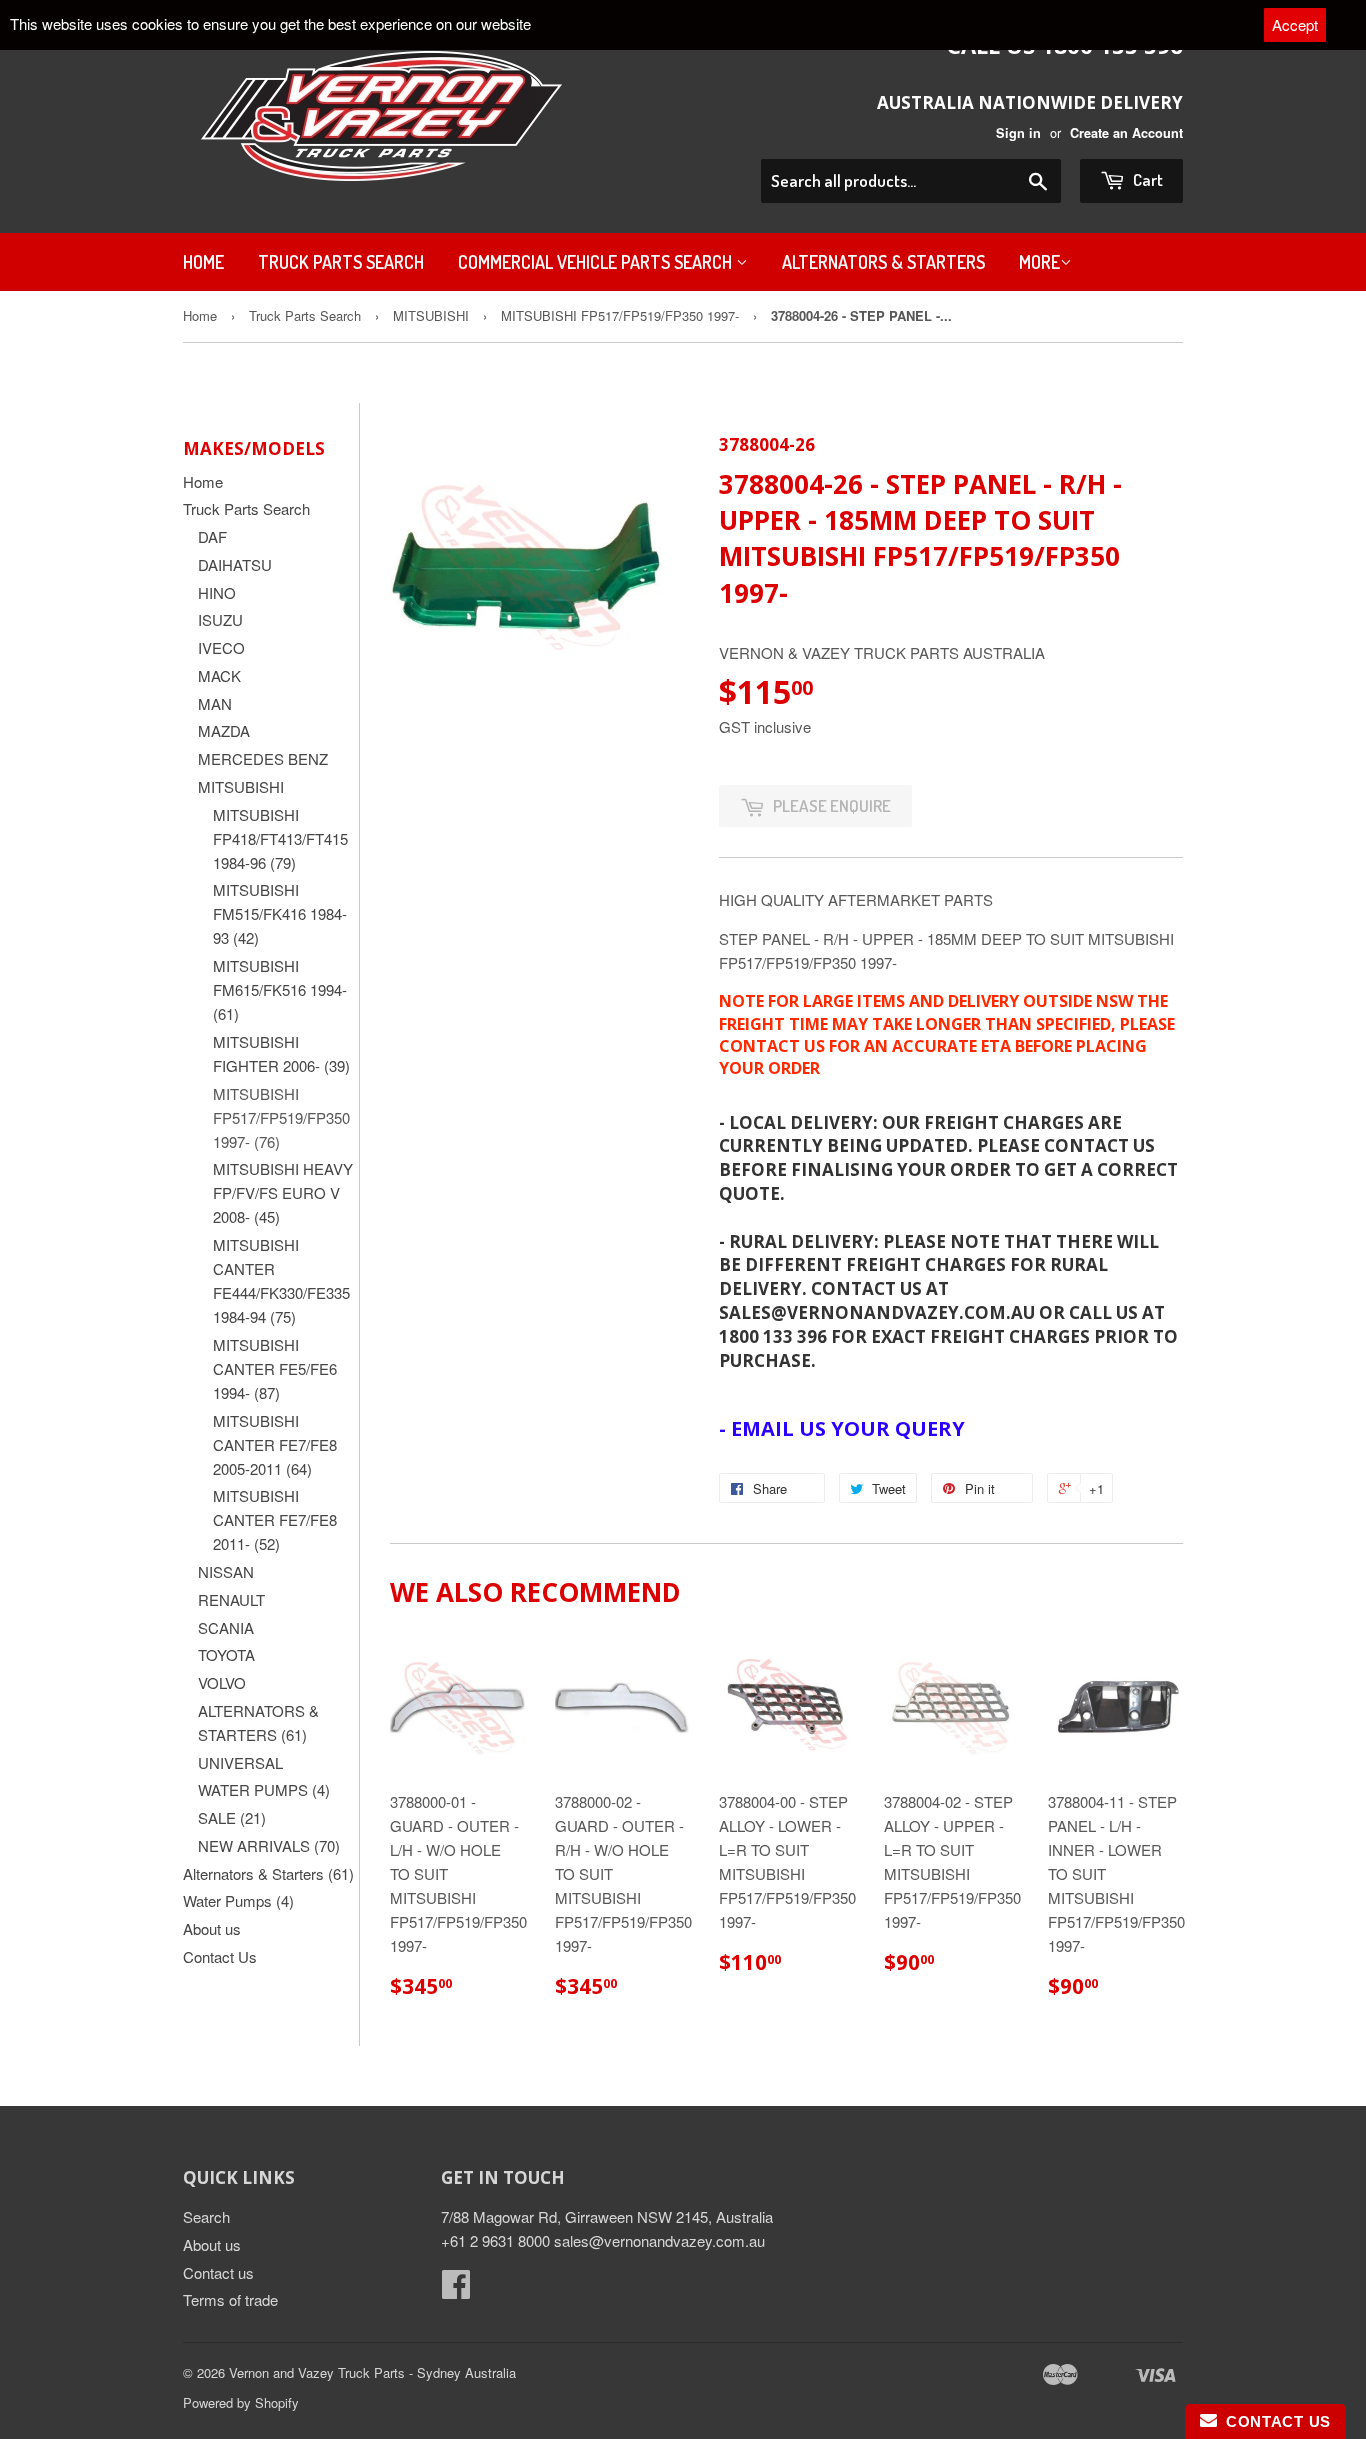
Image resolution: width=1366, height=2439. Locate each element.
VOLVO (222, 1682)
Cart (1146, 179)
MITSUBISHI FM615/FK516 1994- (280, 989)
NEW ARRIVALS (269, 1845)
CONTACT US (1274, 2421)
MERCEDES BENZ (263, 758)
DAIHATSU (235, 564)
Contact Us (220, 1956)
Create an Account (1126, 133)
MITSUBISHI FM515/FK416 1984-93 (280, 913)
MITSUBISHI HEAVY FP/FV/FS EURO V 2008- (283, 1192)
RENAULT (231, 1599)
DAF (212, 536)
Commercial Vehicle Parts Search (597, 262)
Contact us (218, 2272)
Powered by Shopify (241, 2402)
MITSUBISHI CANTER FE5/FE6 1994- (275, 1368)
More (1039, 262)
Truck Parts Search (341, 262)
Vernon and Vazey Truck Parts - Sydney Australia (372, 2372)
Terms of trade (230, 2299)
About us (212, 1928)
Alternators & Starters (883, 262)
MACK (219, 675)
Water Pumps (238, 1900)
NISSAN (226, 1571)
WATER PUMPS (264, 1789)
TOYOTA (226, 1654)
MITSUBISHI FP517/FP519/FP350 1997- (620, 315)
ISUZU (220, 619)
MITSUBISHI (431, 315)
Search (206, 2216)
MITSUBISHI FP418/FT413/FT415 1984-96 (280, 838)
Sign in (1018, 133)
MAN (215, 703)
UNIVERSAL (240, 1762)
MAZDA (224, 730)
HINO (217, 592)
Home (203, 262)
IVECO (221, 647)
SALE (232, 1817)
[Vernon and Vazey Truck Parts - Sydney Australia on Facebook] (456, 2289)
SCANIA (226, 1627)
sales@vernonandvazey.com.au (659, 2240)
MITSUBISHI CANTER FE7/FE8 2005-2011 (275, 1444)
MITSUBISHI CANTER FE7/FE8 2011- (275, 1519)
